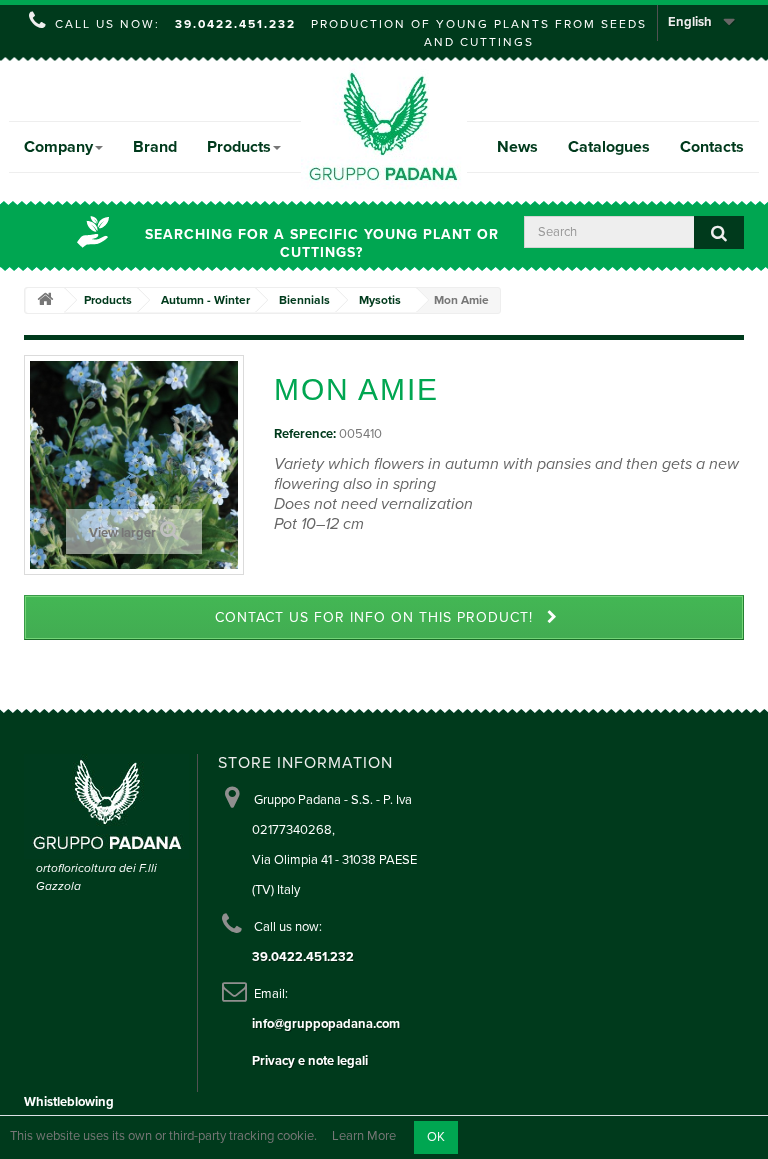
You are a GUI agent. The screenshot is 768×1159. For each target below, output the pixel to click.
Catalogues (609, 147)
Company (58, 147)
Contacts (712, 147)
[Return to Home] (45, 300)
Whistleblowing (69, 1102)
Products (239, 147)
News (517, 147)
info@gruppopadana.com (326, 1024)
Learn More (364, 1137)
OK (436, 1137)
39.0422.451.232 (235, 24)
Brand (155, 147)
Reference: (305, 434)
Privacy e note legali (310, 1061)
